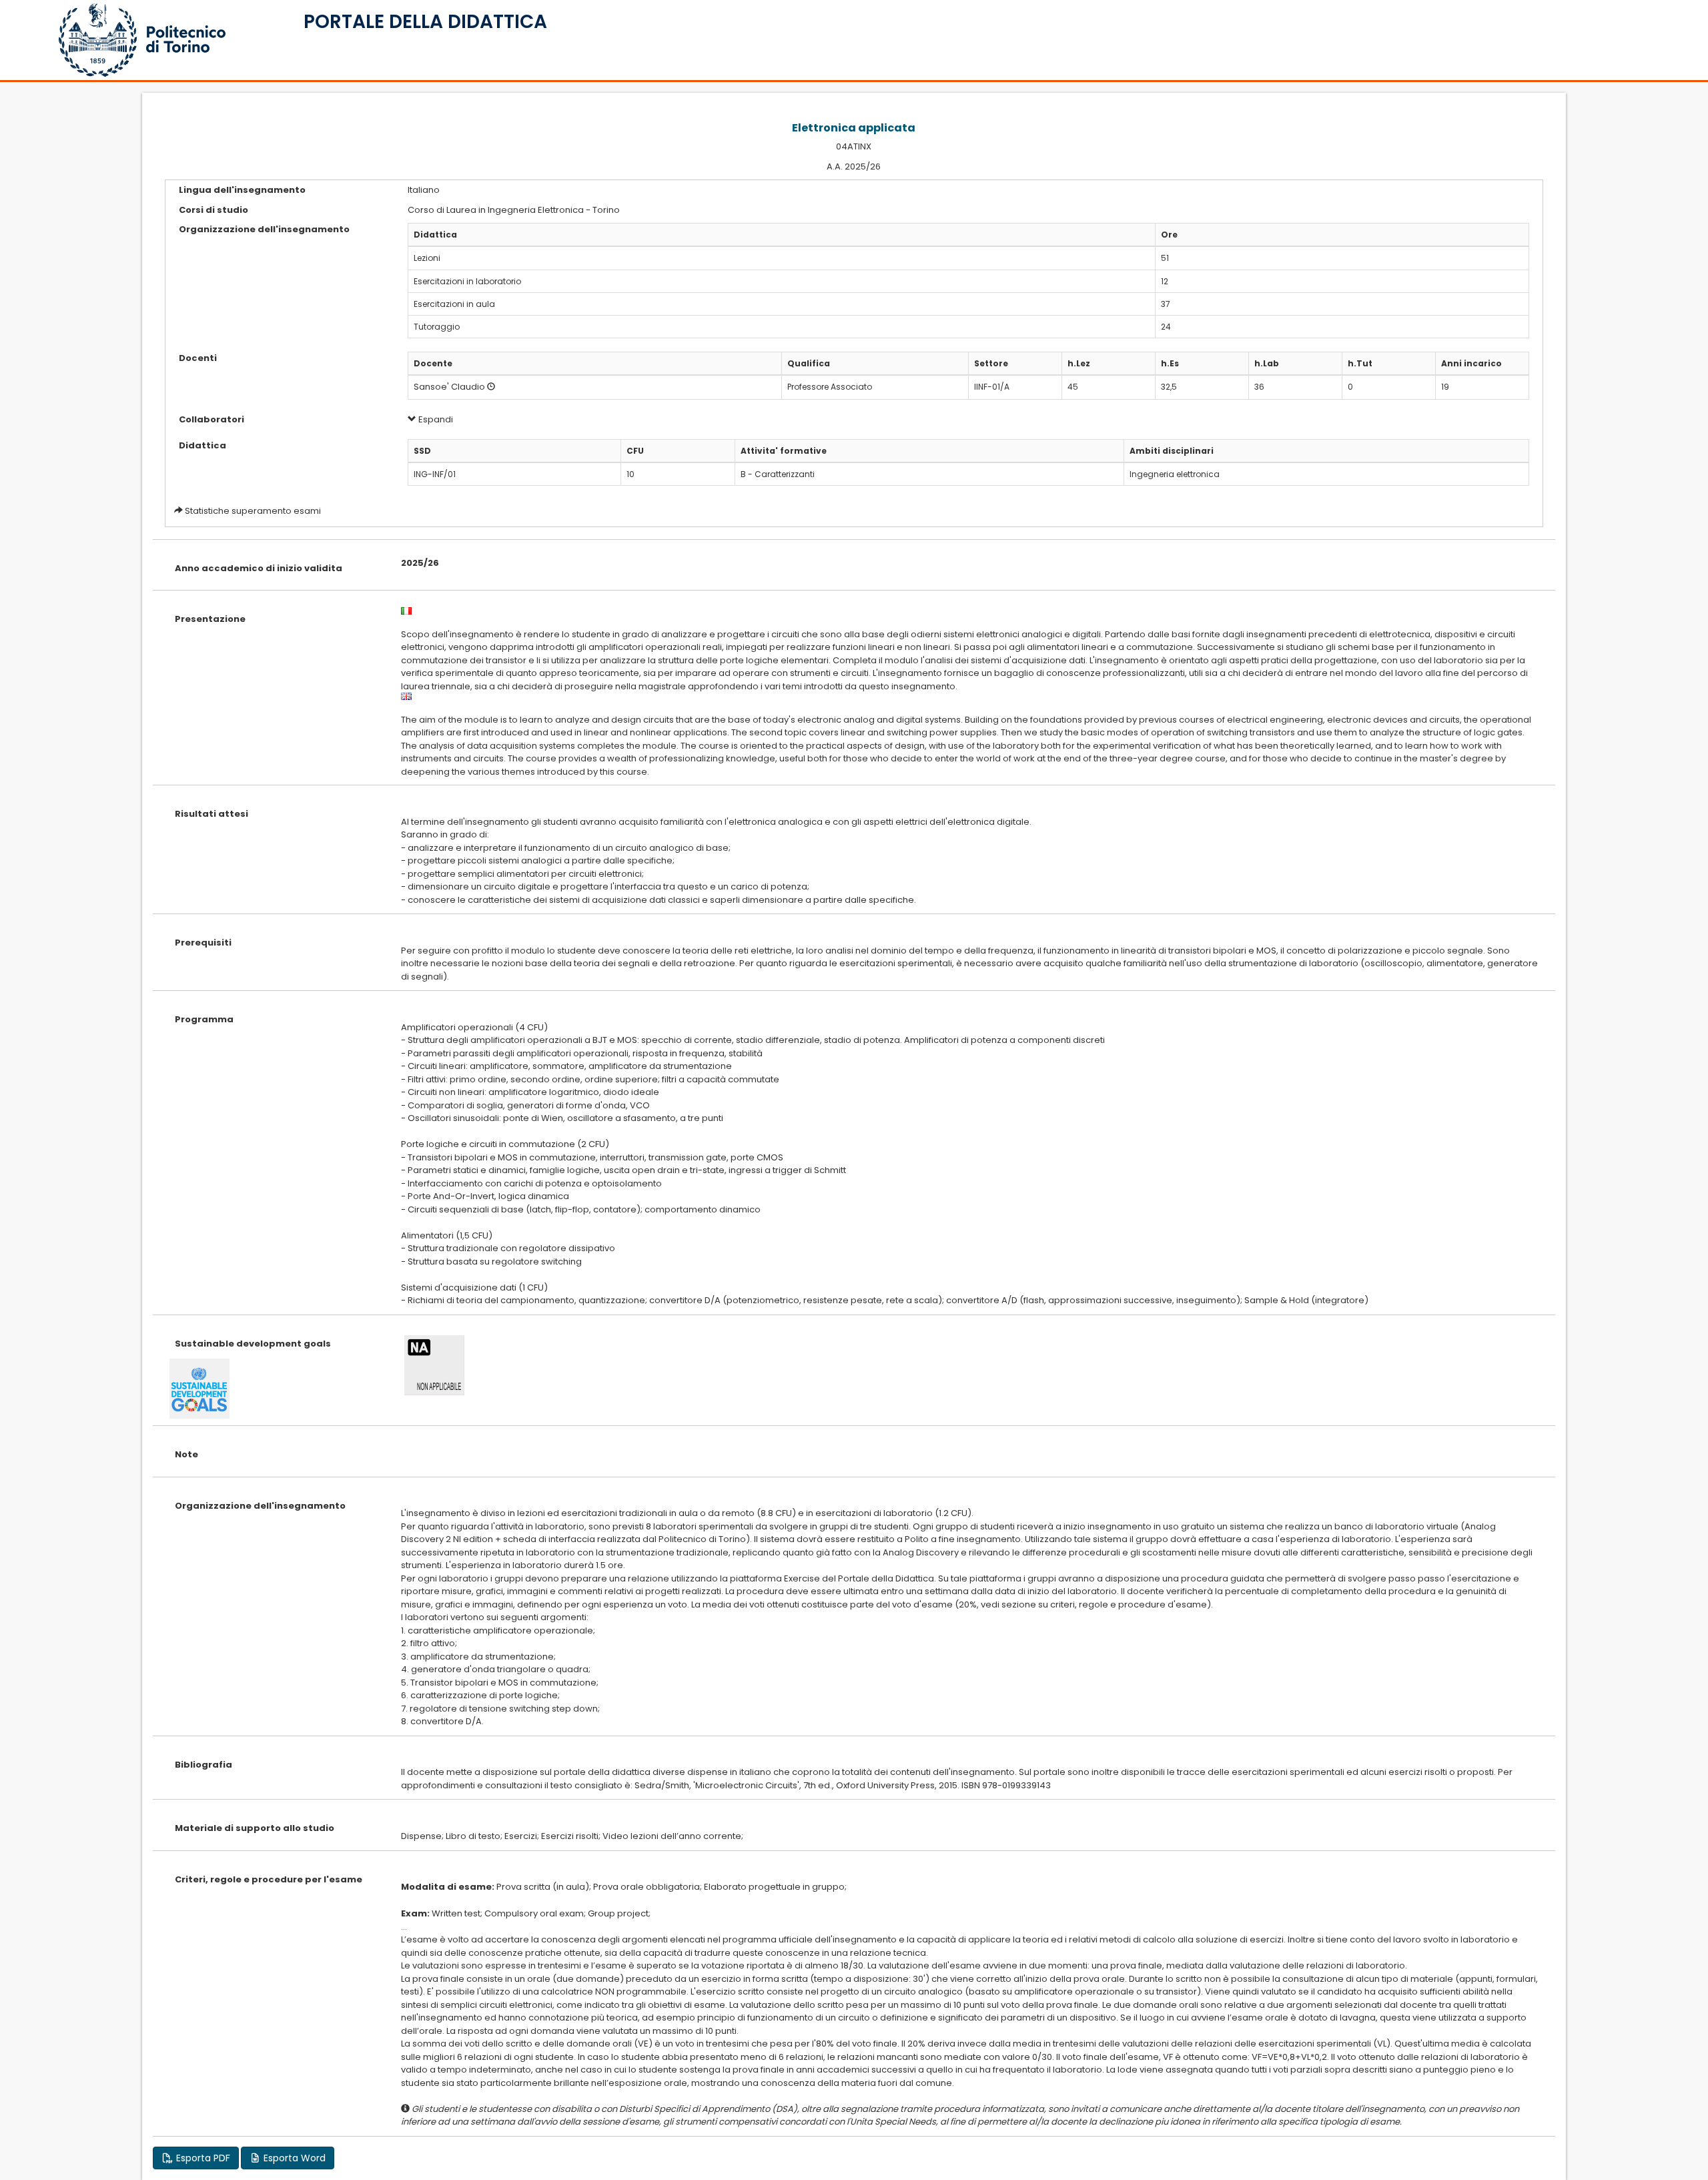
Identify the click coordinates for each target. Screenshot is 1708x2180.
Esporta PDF (202, 2158)
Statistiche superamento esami (253, 511)
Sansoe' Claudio (449, 387)
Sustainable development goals (253, 1344)
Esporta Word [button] (293, 2158)
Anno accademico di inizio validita (259, 568)
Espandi (435, 419)
